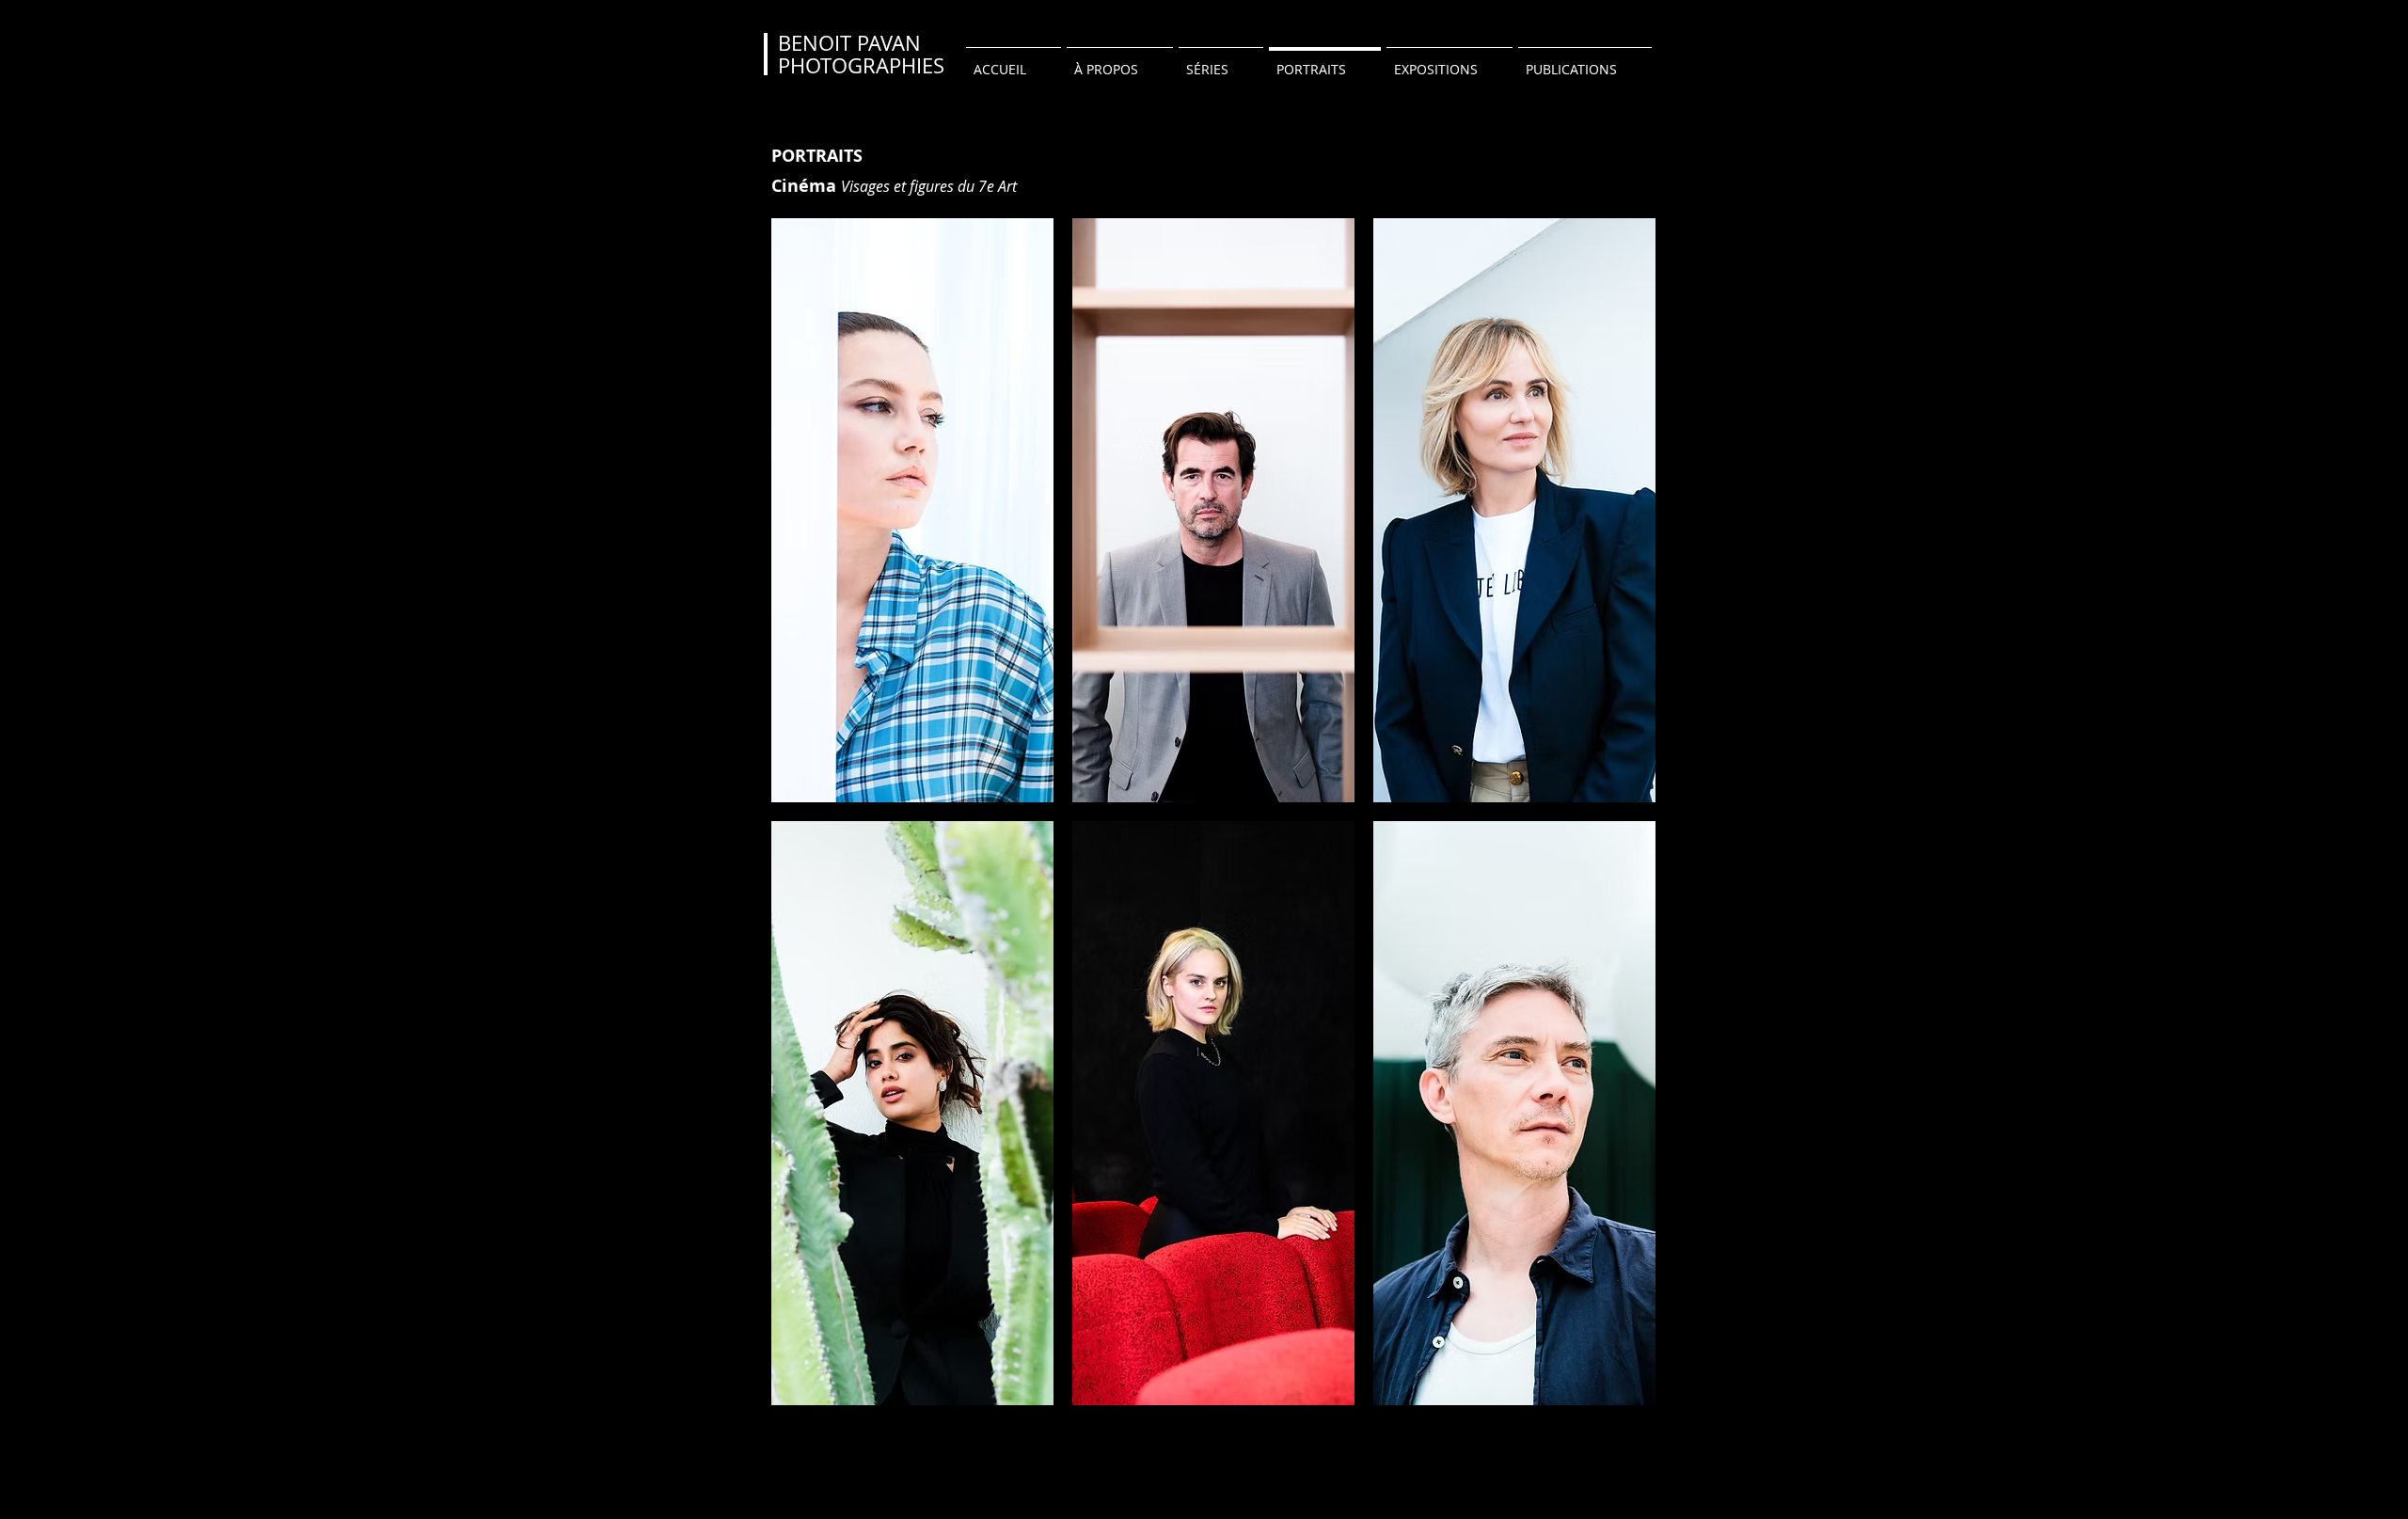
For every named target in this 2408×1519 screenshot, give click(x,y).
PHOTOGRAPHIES (861, 65)
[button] (912, 510)
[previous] (806, 822)
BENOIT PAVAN (849, 43)
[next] (1621, 822)
